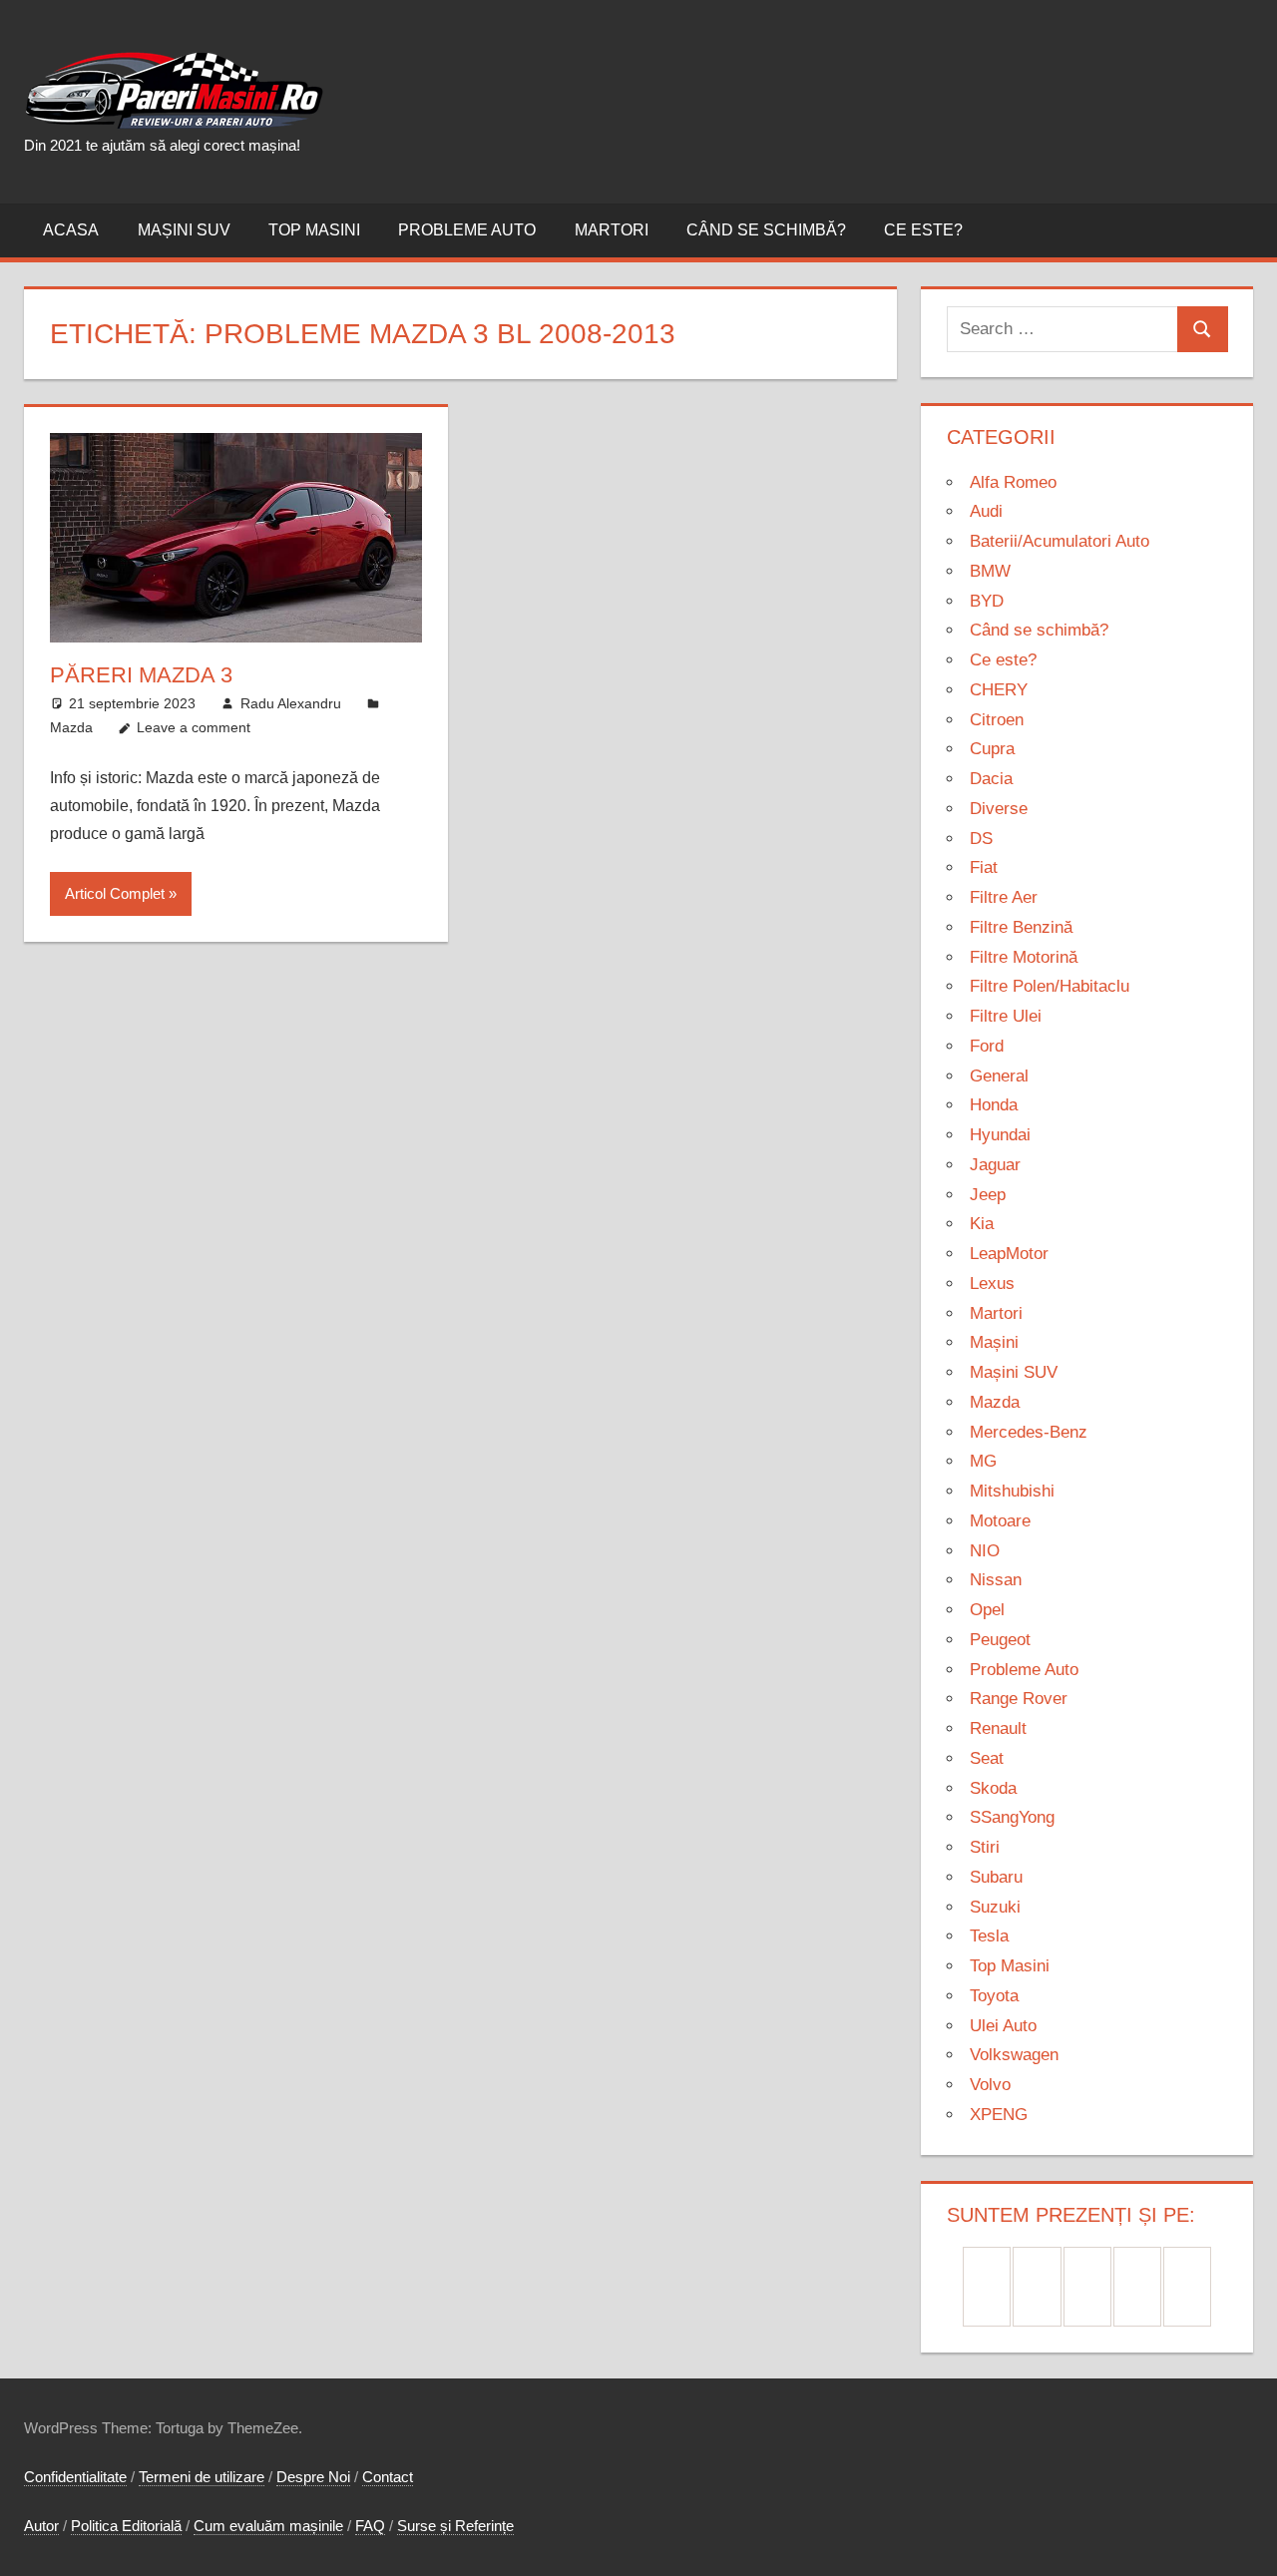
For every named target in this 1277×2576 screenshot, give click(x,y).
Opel (987, 1610)
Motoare (1000, 1521)
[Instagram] (1087, 2287)
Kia (982, 1224)
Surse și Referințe (455, 2526)
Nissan (996, 1580)
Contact (388, 2477)
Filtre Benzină (1021, 927)
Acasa (71, 230)
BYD (987, 601)
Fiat (984, 867)
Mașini (994, 1342)
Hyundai (1000, 1135)
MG (983, 1461)
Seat (987, 1758)
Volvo (990, 2085)
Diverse (999, 809)
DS (981, 839)
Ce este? (923, 230)
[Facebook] (987, 2287)
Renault (998, 1728)
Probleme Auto (467, 230)
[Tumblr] (1137, 2287)
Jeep (988, 1195)
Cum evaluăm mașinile (268, 2526)
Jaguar (995, 1165)
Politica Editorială (126, 2526)
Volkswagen (1014, 2055)
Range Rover (1019, 1699)
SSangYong (1012, 1817)
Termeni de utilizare (202, 2477)
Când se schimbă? (766, 230)
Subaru (996, 1877)
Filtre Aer (1004, 897)
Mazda (71, 727)
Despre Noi (313, 2477)
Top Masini (314, 230)
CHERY (999, 690)
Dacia (991, 779)
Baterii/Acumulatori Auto (1060, 541)
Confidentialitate (75, 2477)
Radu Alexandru (291, 703)
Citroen (997, 720)
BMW (990, 571)
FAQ (370, 2526)
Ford (987, 1046)
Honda (994, 1105)
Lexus (992, 1284)
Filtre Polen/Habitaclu (1050, 986)
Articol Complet (115, 893)
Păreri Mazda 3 (141, 675)
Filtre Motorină (1024, 957)
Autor (41, 2526)
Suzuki (995, 1907)
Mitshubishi (1012, 1491)
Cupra (992, 749)
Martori (612, 230)
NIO (985, 1551)
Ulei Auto (1003, 2026)
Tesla (989, 1936)
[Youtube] (1187, 2287)
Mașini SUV (184, 230)
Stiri (985, 1847)
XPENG (999, 2115)
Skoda (993, 1788)
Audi (986, 511)
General (999, 1076)
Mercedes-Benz (1029, 1432)
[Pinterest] (1037, 2287)
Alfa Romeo (1013, 482)
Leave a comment (194, 727)
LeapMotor (1009, 1254)
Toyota (994, 1996)
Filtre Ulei (1006, 1016)
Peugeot (1000, 1640)
